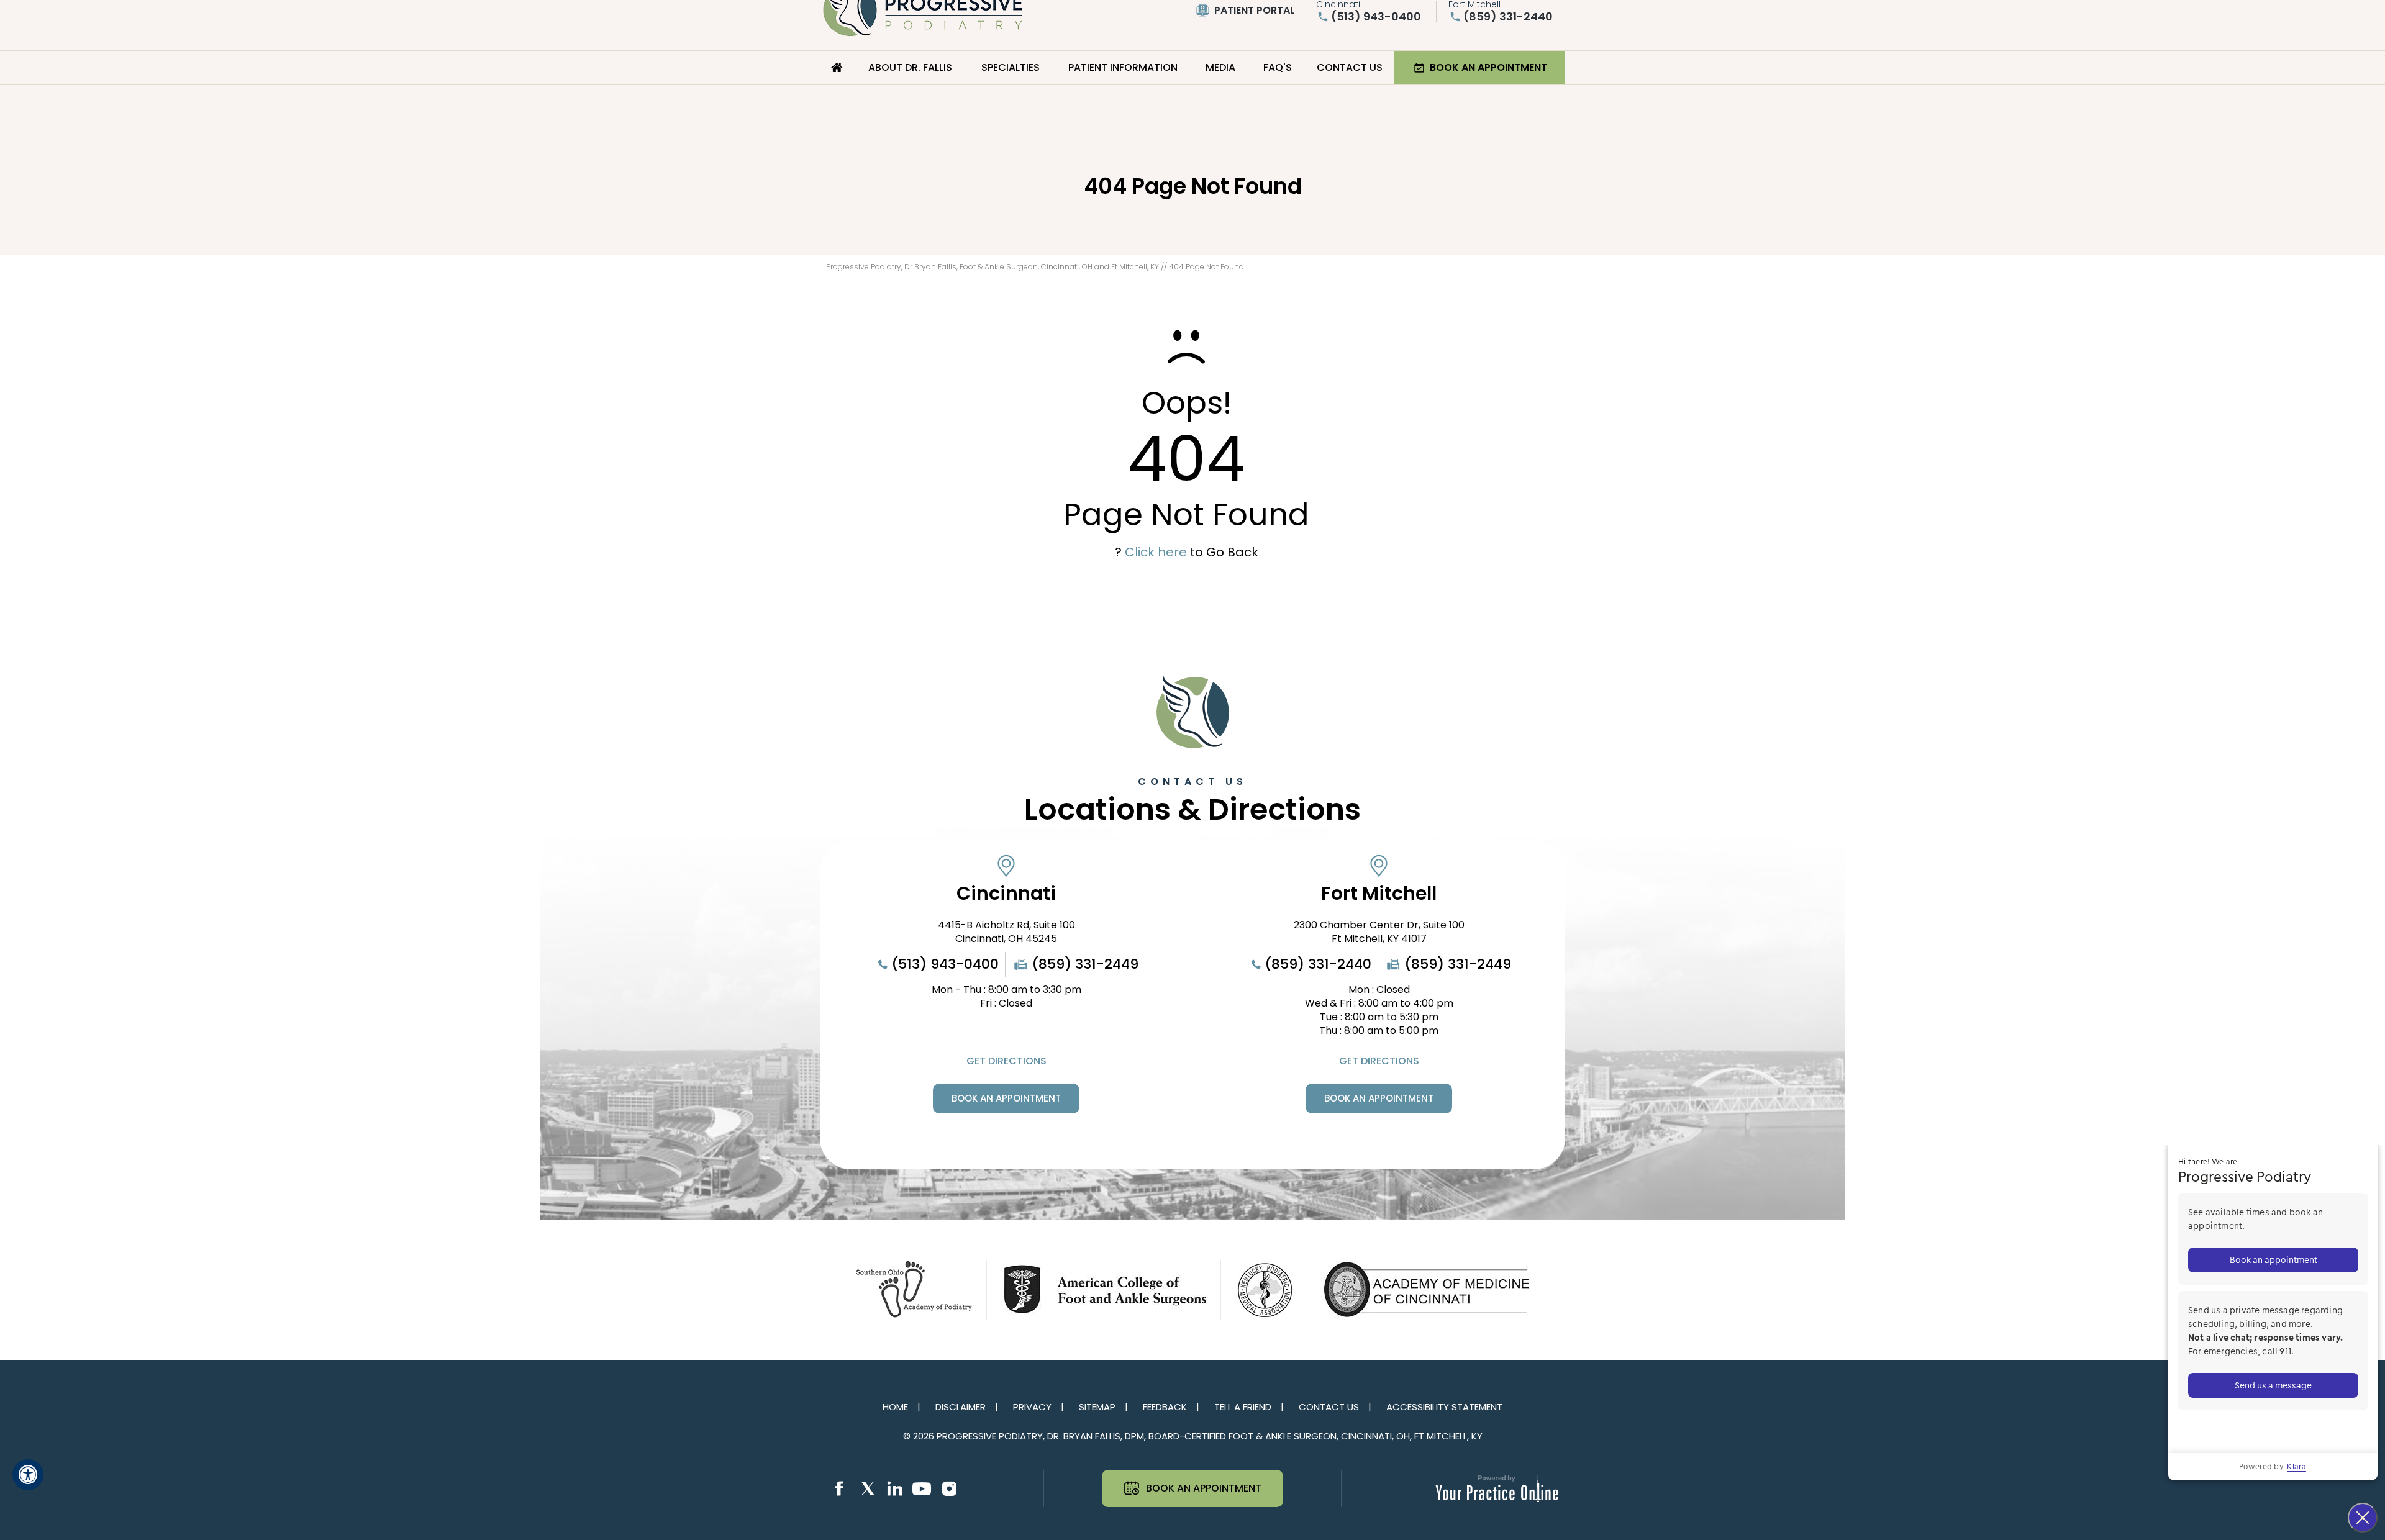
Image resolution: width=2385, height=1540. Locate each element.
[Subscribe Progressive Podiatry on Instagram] (949, 1489)
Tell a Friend (1243, 1407)
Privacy (1032, 1407)
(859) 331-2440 (1508, 17)
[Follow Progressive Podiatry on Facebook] (840, 1489)
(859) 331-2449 (1085, 964)
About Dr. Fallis (910, 67)
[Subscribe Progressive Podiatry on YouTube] (922, 1489)
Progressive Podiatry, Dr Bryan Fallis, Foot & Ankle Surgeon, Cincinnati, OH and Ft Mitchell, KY (993, 267)
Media (1220, 67)
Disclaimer (961, 1407)
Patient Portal (1255, 10)
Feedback (1165, 1407)
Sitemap (1097, 1407)
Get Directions (1006, 1061)
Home (837, 68)
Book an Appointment (1488, 67)
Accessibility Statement (1444, 1407)
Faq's (1278, 67)
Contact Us (1350, 67)
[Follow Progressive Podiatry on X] (867, 1489)
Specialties (1011, 67)
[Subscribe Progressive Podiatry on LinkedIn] (894, 1489)
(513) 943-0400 (1376, 17)
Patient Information (1123, 67)
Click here (1156, 552)
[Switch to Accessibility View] (28, 1475)
